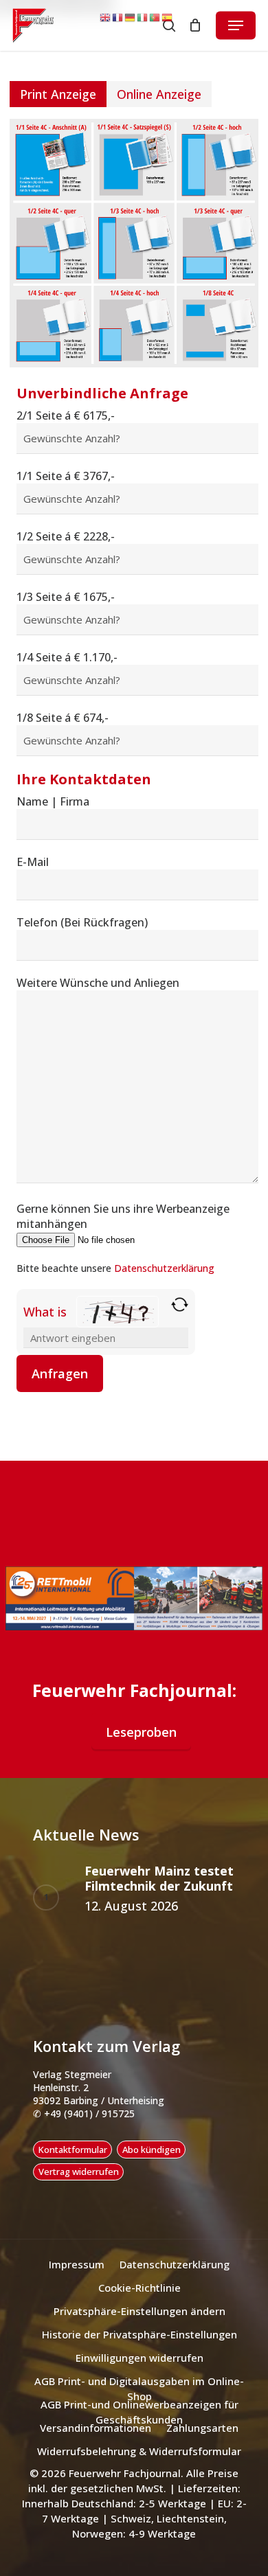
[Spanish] (168, 17)
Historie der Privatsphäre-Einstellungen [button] (139, 2334)
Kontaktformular (73, 2150)
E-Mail (33, 862)
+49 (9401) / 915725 (88, 2113)
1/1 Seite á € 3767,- (66, 476)
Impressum (77, 2264)
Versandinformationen (96, 2428)
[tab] (58, 94)
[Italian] (143, 17)
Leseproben (141, 1732)
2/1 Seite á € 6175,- (66, 415)
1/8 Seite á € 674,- (63, 718)
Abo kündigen (152, 2150)
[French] (118, 17)
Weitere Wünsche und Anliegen (98, 983)
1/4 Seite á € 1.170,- (67, 657)
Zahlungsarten (202, 2428)
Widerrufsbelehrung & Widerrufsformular (139, 2451)
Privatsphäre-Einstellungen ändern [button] (139, 2311)
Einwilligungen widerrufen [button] (139, 2358)
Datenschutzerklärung (164, 1268)
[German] (131, 17)
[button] (236, 25)
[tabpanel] (134, 755)
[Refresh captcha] (180, 1304)
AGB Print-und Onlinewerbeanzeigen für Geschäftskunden (139, 2405)
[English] (106, 17)
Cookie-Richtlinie (139, 2288)
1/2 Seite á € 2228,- (66, 536)
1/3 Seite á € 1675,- (66, 597)
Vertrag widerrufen (79, 2172)
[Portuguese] (155, 17)
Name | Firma (53, 801)
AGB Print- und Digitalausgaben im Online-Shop (139, 2382)
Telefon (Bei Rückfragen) (82, 922)
